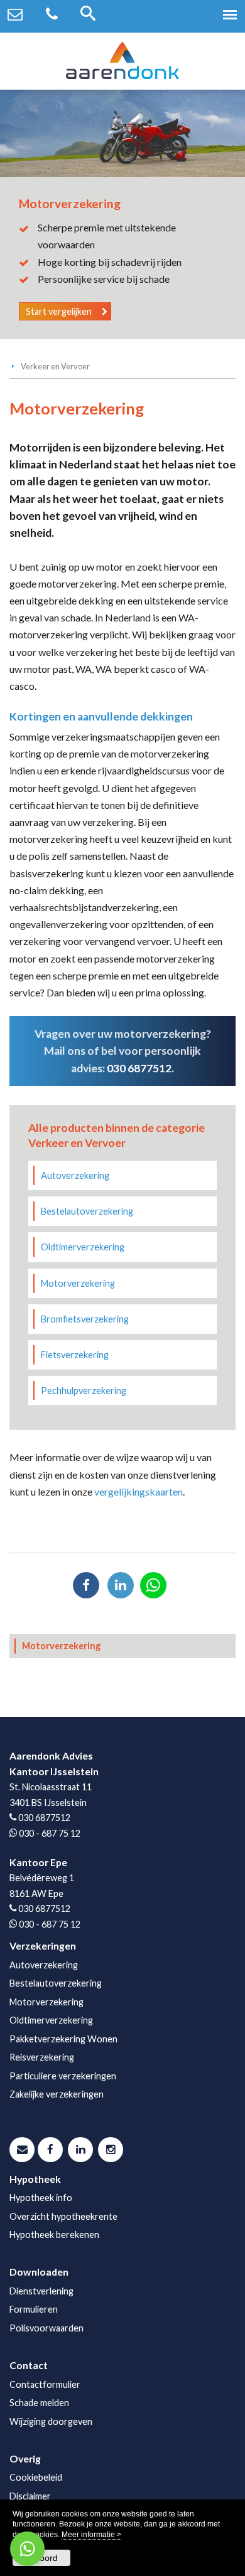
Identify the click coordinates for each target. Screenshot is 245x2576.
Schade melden (39, 2403)
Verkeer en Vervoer (55, 366)
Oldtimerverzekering (83, 1247)
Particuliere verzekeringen (63, 2076)
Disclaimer (30, 2496)
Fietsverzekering (75, 1355)
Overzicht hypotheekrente (63, 2216)
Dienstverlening (41, 2291)
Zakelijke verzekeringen (57, 2094)
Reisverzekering (42, 2057)
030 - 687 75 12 (50, 1833)
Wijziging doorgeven (51, 2421)
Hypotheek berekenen (54, 2235)
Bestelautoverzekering (87, 1211)
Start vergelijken (59, 311)
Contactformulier (45, 2384)
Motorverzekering (78, 1283)
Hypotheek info (41, 2198)
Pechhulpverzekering (84, 1391)
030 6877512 (139, 1068)
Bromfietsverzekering (85, 1319)
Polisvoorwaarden (46, 2328)
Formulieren (34, 2309)
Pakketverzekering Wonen (63, 2039)
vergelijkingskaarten (139, 1491)
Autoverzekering (75, 1175)
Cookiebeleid (36, 2477)
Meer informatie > (91, 2535)
